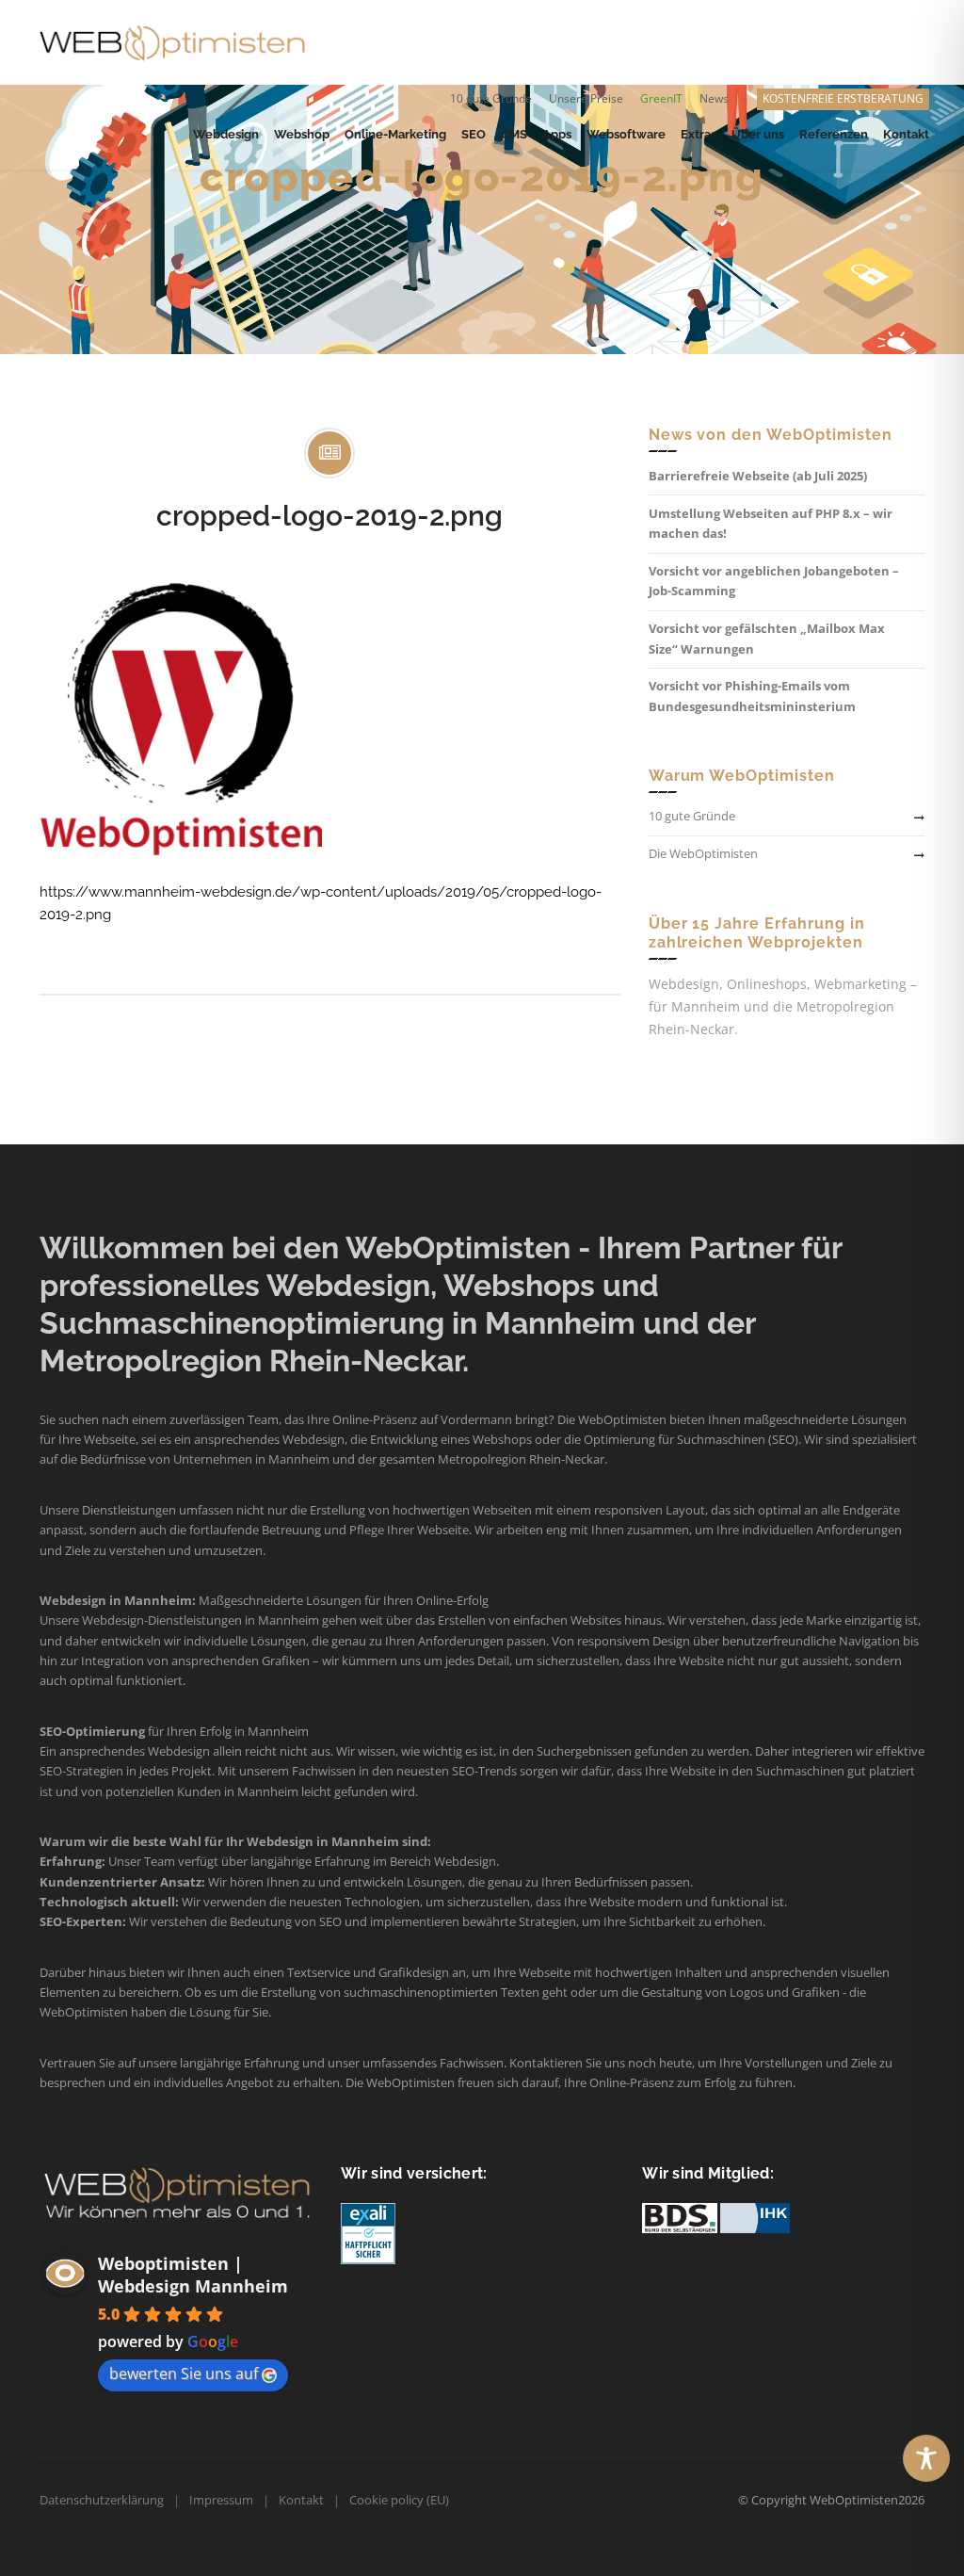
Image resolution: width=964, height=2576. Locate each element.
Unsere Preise (586, 98)
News (714, 98)
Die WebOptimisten (703, 853)
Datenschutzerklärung (102, 2500)
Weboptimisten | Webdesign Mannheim (193, 2275)
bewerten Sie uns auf (184, 2373)
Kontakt (301, 2500)
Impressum (221, 2500)
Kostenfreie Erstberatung (843, 98)
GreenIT (661, 98)
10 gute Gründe (491, 98)
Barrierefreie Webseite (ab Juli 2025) (758, 476)
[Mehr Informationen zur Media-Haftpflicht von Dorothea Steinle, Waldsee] (368, 2233)
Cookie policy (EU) (399, 2500)
